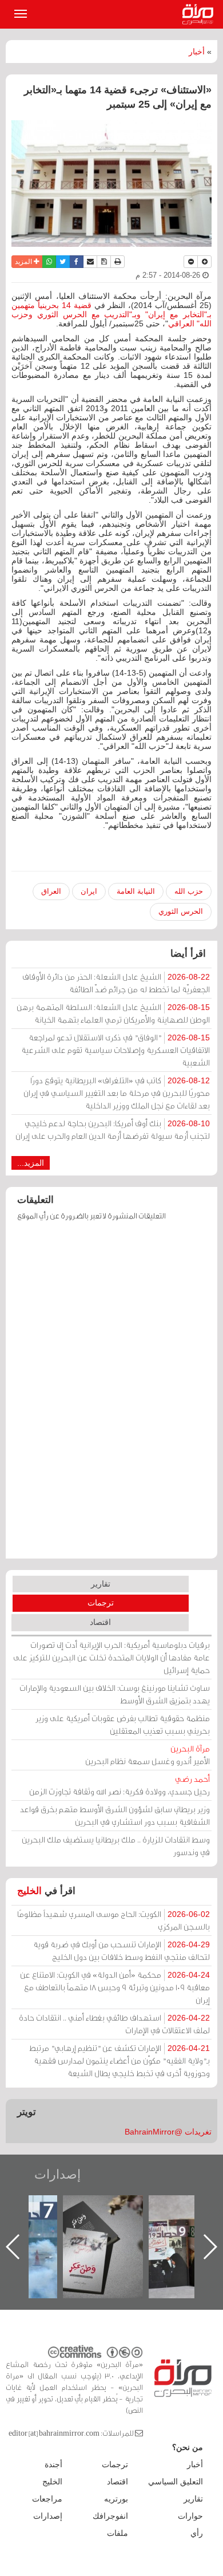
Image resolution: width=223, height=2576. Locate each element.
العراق (51, 891)
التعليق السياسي (176, 2482)
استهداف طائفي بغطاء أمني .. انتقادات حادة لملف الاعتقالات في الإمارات (114, 2024)
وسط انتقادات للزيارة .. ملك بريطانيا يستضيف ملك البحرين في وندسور (116, 1846)
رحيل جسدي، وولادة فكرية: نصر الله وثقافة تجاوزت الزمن (120, 1785)
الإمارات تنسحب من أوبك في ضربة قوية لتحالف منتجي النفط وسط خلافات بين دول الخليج (122, 1950)
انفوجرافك (110, 2516)
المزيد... (31, 1163)
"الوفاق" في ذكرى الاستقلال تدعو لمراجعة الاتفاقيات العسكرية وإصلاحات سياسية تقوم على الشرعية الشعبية (116, 1050)
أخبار (197, 52)
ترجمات (101, 1603)
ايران (89, 891)
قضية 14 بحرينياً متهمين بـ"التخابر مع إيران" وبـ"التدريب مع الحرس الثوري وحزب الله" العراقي (111, 314)
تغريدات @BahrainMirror (168, 2132)
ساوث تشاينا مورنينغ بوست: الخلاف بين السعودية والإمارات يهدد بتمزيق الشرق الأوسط (115, 1694)
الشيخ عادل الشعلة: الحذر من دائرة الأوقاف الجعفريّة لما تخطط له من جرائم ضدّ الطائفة (116, 983)
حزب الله (189, 891)
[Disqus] (111, 1395)
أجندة (53, 2464)
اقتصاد (100, 1622)
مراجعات (47, 2499)
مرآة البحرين (200, 14)
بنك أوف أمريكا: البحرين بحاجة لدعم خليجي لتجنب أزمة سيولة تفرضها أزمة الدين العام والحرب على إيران (113, 1129)
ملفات (118, 2533)
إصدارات (57, 2174)
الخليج (29, 1891)
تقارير (101, 1584)
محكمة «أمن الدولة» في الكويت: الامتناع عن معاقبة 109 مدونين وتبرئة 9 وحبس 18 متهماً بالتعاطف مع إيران (115, 1987)
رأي (197, 2533)
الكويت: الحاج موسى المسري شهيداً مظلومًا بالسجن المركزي (114, 1920)
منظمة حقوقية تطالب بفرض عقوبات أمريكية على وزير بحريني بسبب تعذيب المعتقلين (123, 1724)
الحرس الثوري (181, 911)
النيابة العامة (136, 891)
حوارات (190, 2516)
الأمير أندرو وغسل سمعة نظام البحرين (148, 1755)
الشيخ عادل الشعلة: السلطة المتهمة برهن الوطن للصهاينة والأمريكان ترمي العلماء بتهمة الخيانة (113, 1013)
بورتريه (116, 2499)
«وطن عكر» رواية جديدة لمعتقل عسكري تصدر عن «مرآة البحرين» (103, 2228)
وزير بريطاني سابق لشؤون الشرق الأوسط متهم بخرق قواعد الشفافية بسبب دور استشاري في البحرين (115, 1815)
